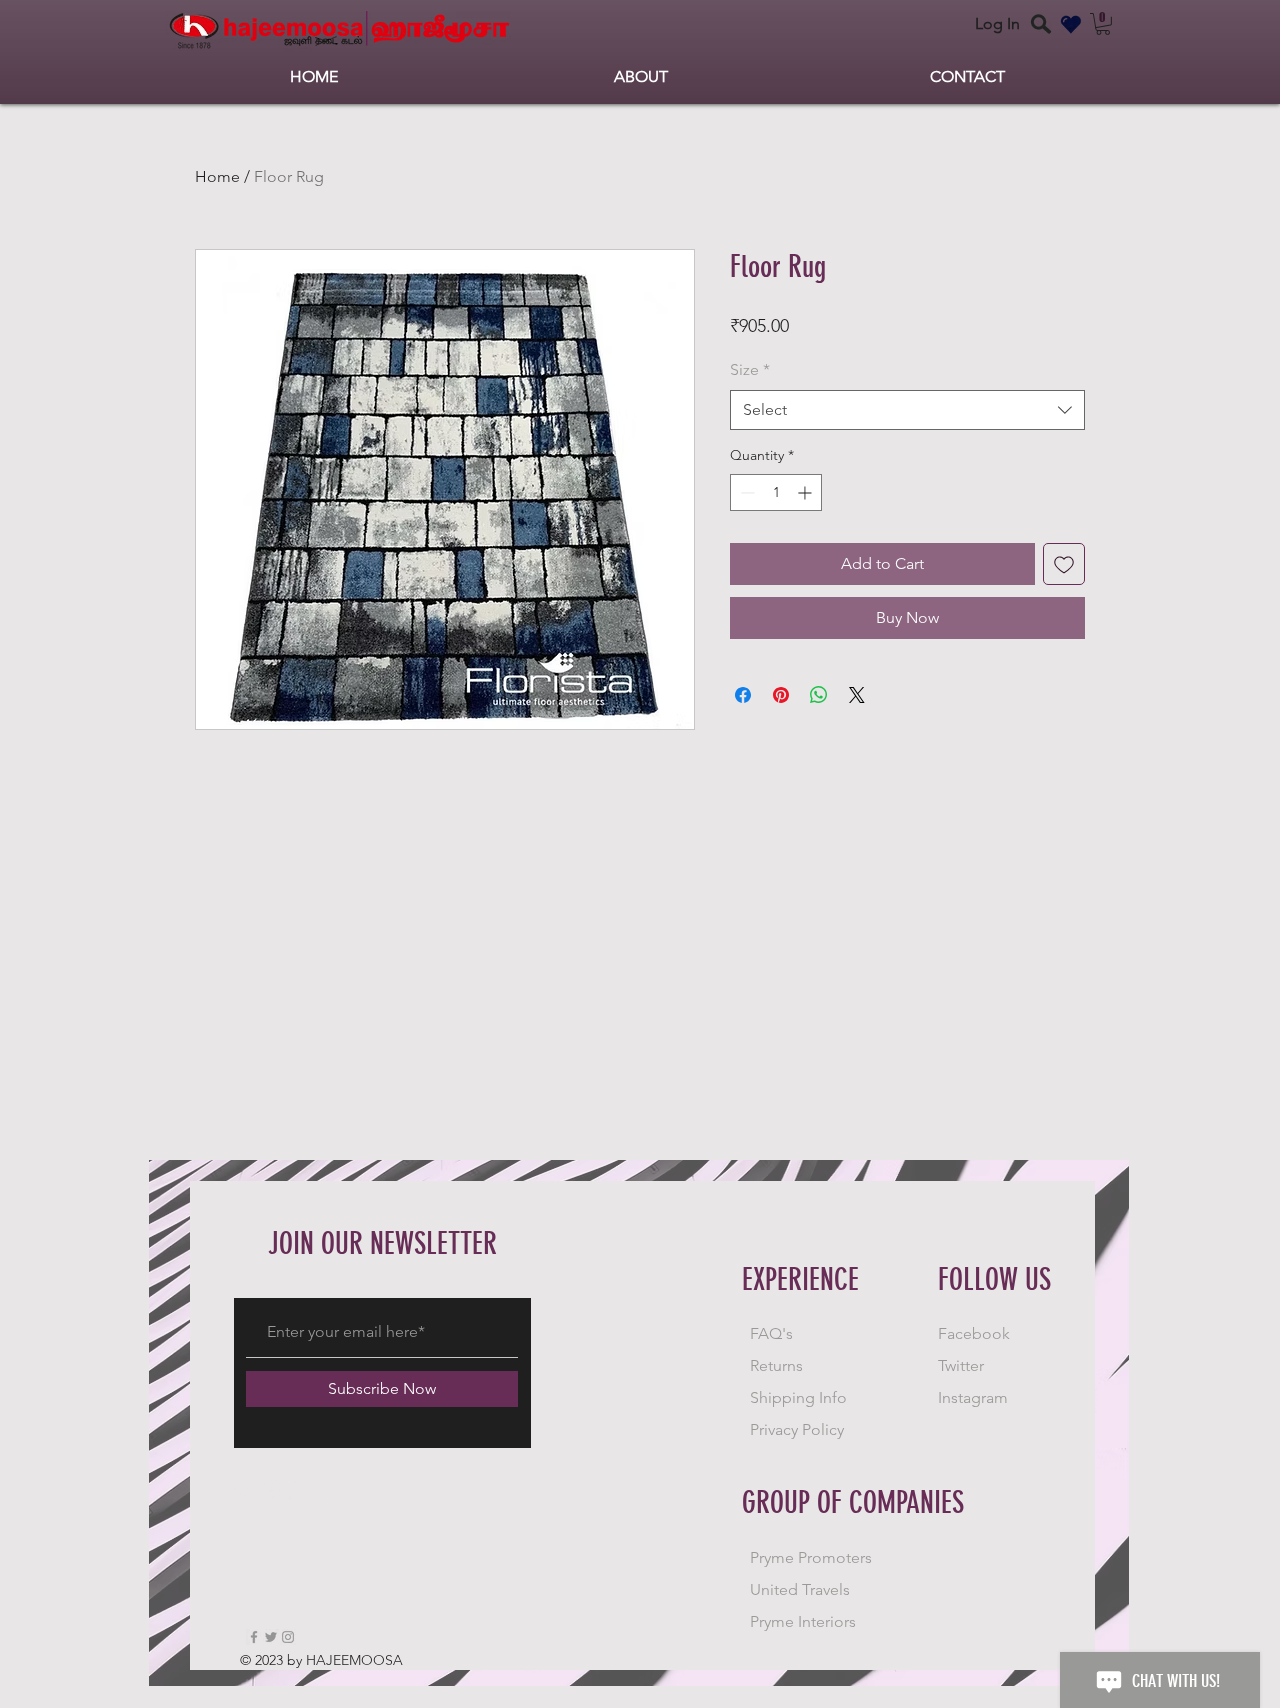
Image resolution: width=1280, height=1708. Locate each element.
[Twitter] (271, 1637)
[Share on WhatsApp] (819, 695)
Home (217, 176)
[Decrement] (745, 492)
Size (750, 369)
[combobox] (907, 410)
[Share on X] (857, 695)
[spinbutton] (776, 492)
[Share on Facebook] (743, 695)
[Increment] (806, 492)
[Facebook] (254, 1637)
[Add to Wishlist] (1064, 564)
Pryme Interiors (803, 1621)
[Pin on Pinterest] (781, 695)
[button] (1103, 24)
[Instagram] (288, 1637)
